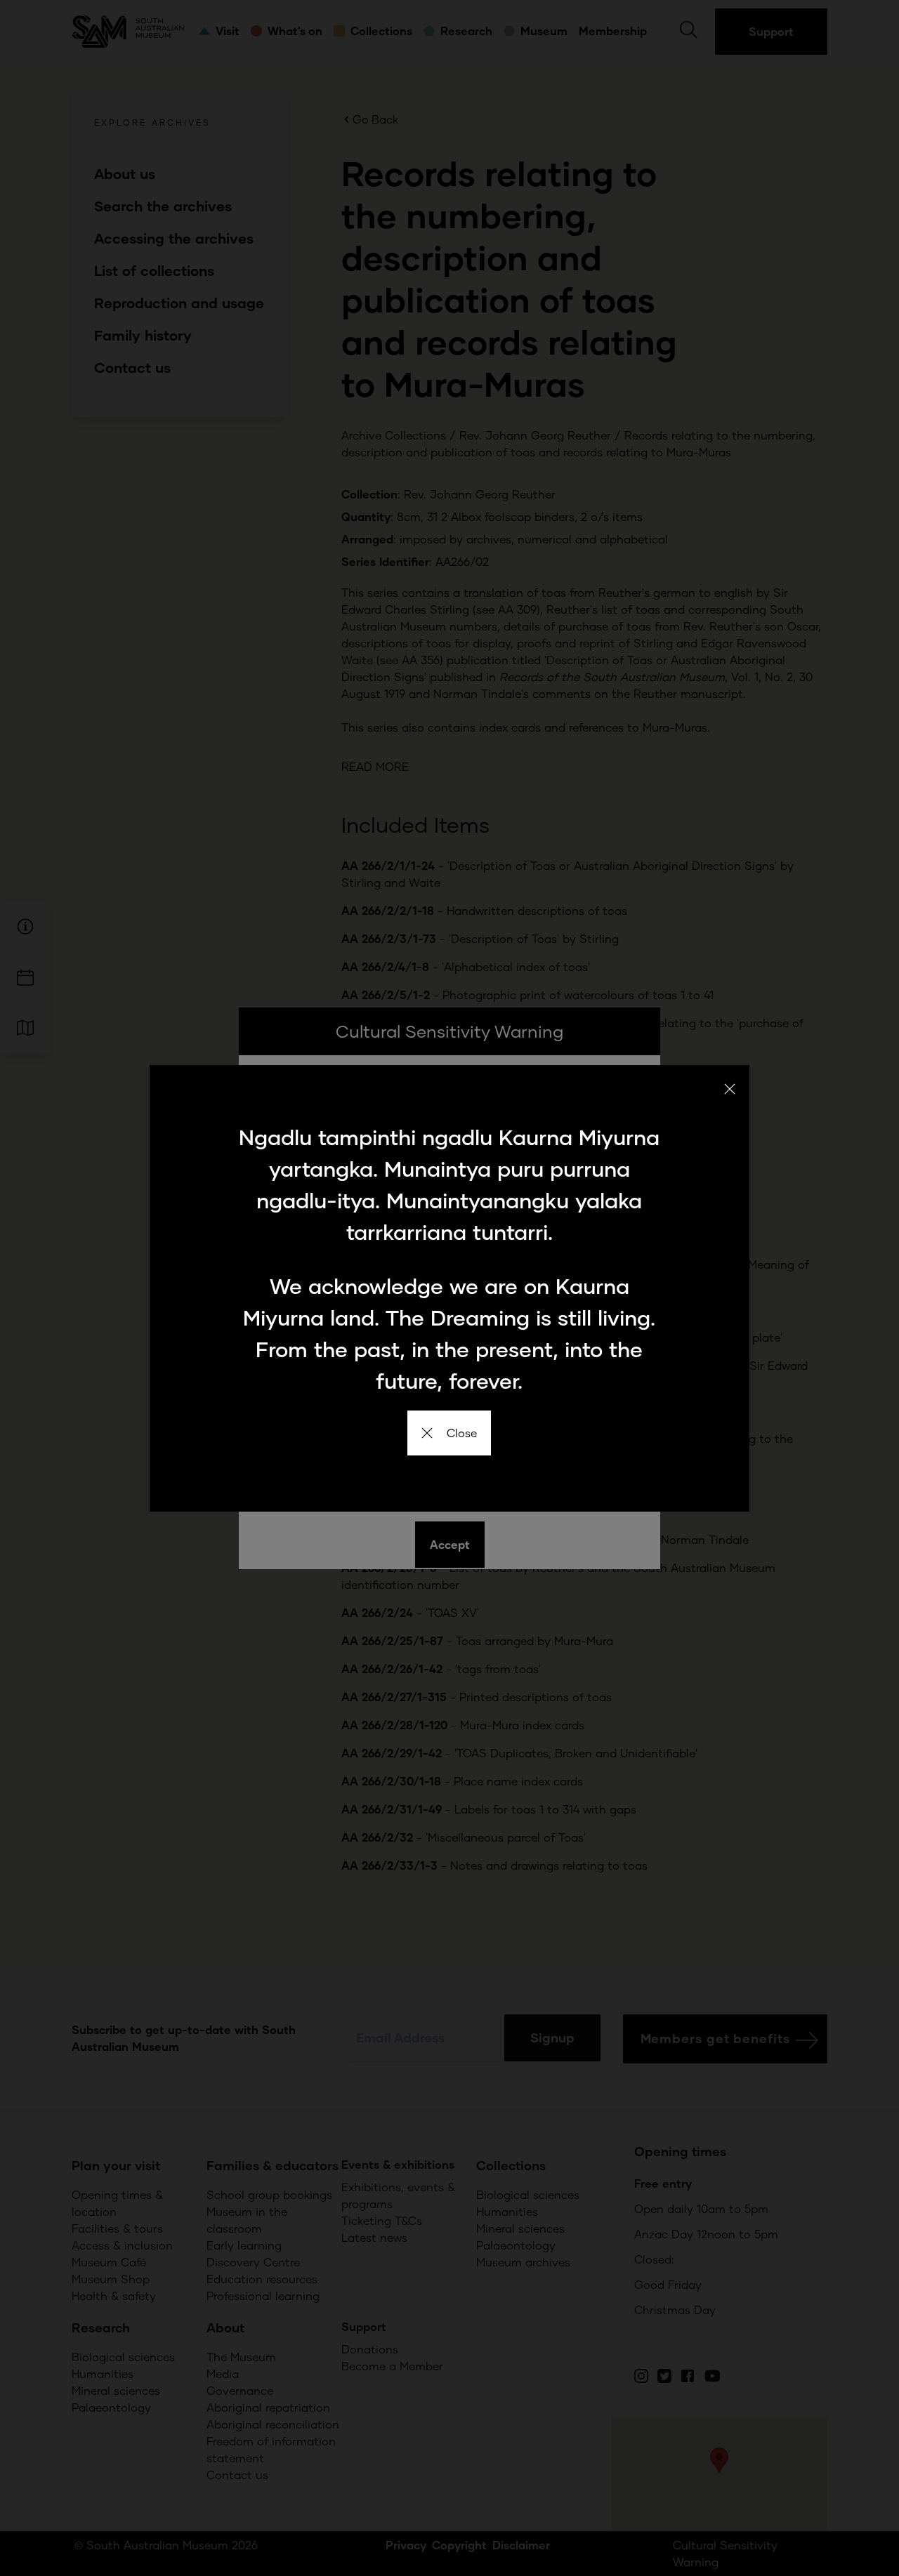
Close (462, 1433)
